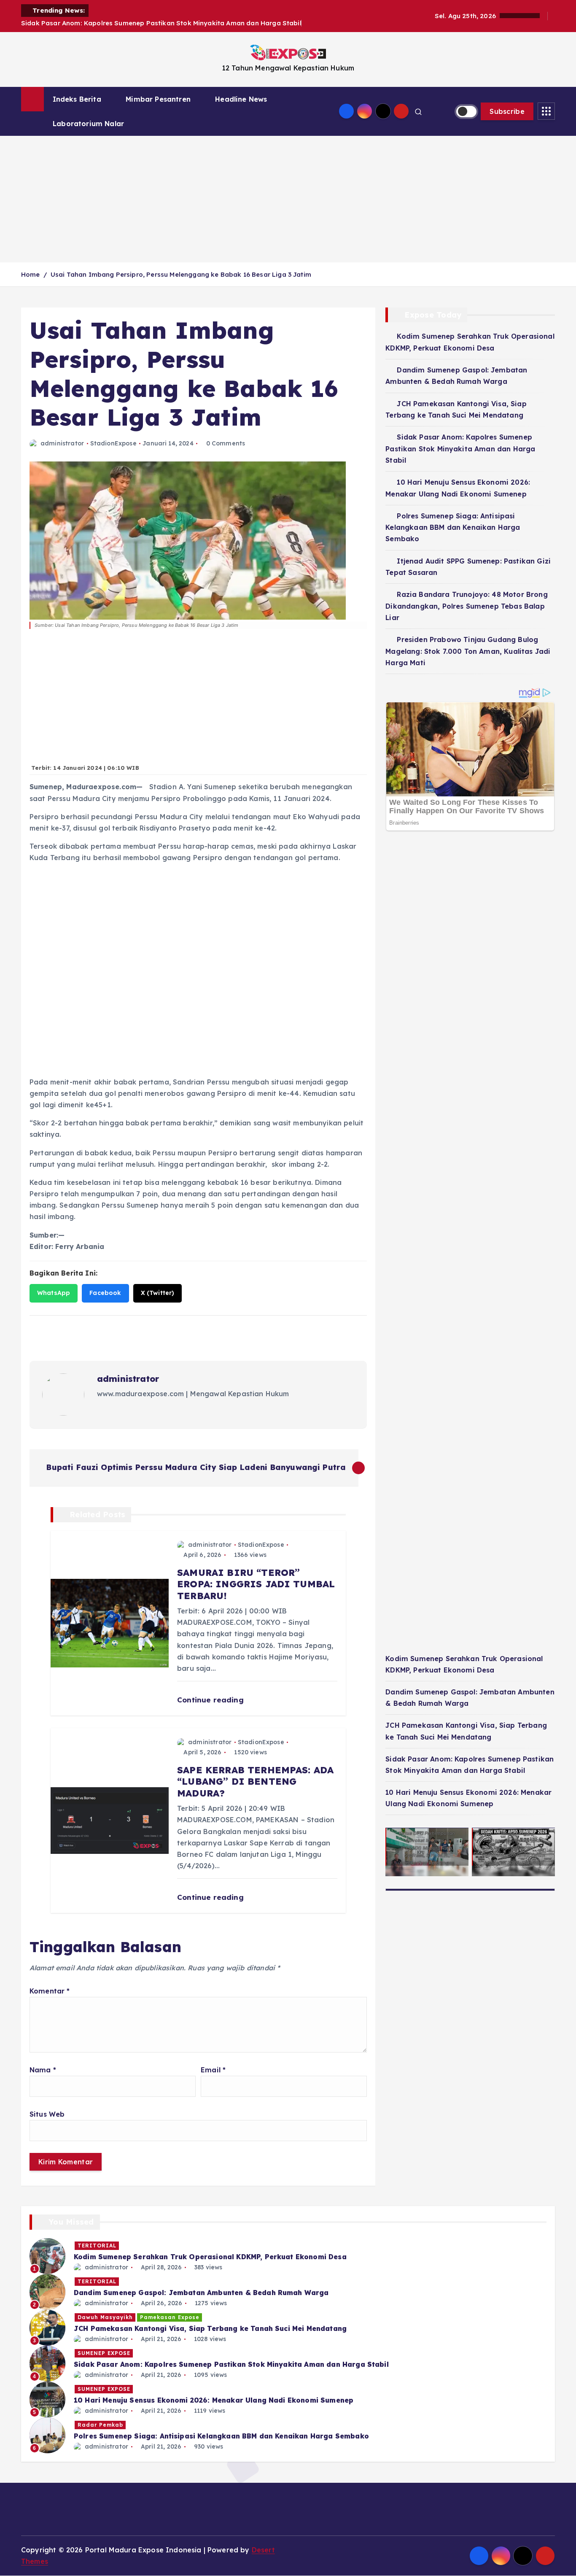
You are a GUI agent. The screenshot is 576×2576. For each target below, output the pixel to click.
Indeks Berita (77, 99)
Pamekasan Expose (170, 2317)
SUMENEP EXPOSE (104, 2353)
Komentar (50, 1991)
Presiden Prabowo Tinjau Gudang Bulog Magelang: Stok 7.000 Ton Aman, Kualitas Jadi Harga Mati (468, 651)
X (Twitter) (158, 1293)
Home (31, 274)
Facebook (105, 1293)
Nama (43, 2070)
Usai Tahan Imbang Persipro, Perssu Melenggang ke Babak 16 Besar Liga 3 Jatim (181, 274)
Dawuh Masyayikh (105, 2317)
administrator (62, 443)
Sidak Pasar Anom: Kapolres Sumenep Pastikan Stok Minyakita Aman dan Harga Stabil (460, 449)
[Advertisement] (288, 199)
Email (213, 2070)
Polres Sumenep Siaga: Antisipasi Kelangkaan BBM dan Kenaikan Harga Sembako (453, 527)
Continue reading (211, 1700)
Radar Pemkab (100, 2425)
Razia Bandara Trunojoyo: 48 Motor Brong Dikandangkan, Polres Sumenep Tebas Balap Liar (466, 606)
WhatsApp (54, 1293)
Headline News (241, 99)
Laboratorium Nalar (88, 124)
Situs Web (47, 2114)
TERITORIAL (97, 2246)
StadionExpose (113, 443)
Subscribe (507, 111)
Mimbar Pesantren (158, 99)
